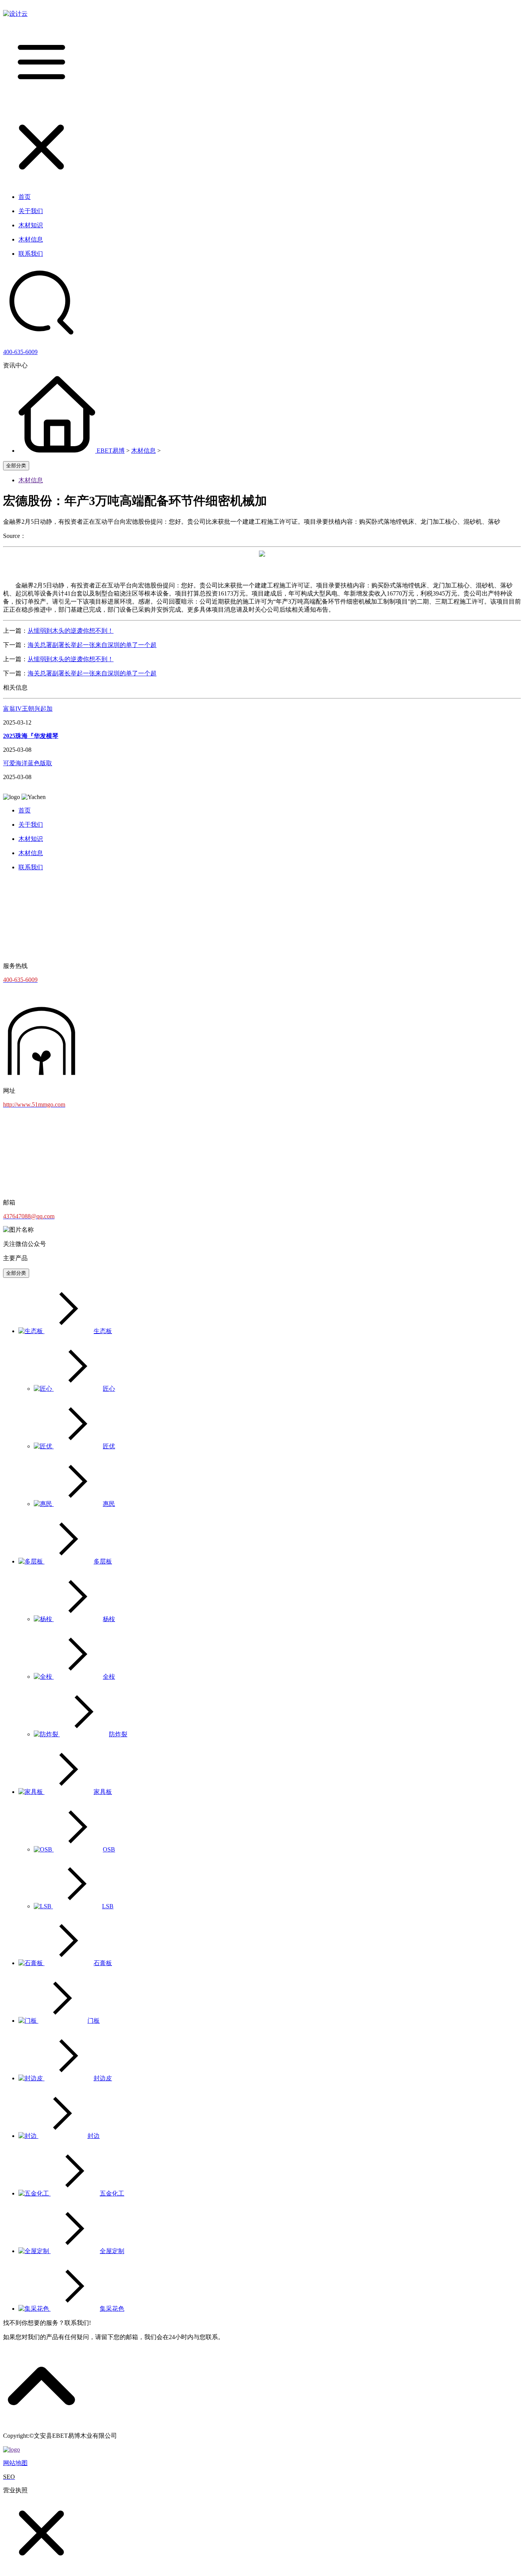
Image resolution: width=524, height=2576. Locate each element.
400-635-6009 (20, 352)
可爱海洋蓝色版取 (28, 763)
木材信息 (143, 451)
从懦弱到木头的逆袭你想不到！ (71, 631)
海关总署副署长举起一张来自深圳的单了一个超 (92, 645)
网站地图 (15, 2463)
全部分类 (16, 466)
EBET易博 (111, 451)
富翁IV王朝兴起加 (28, 709)
